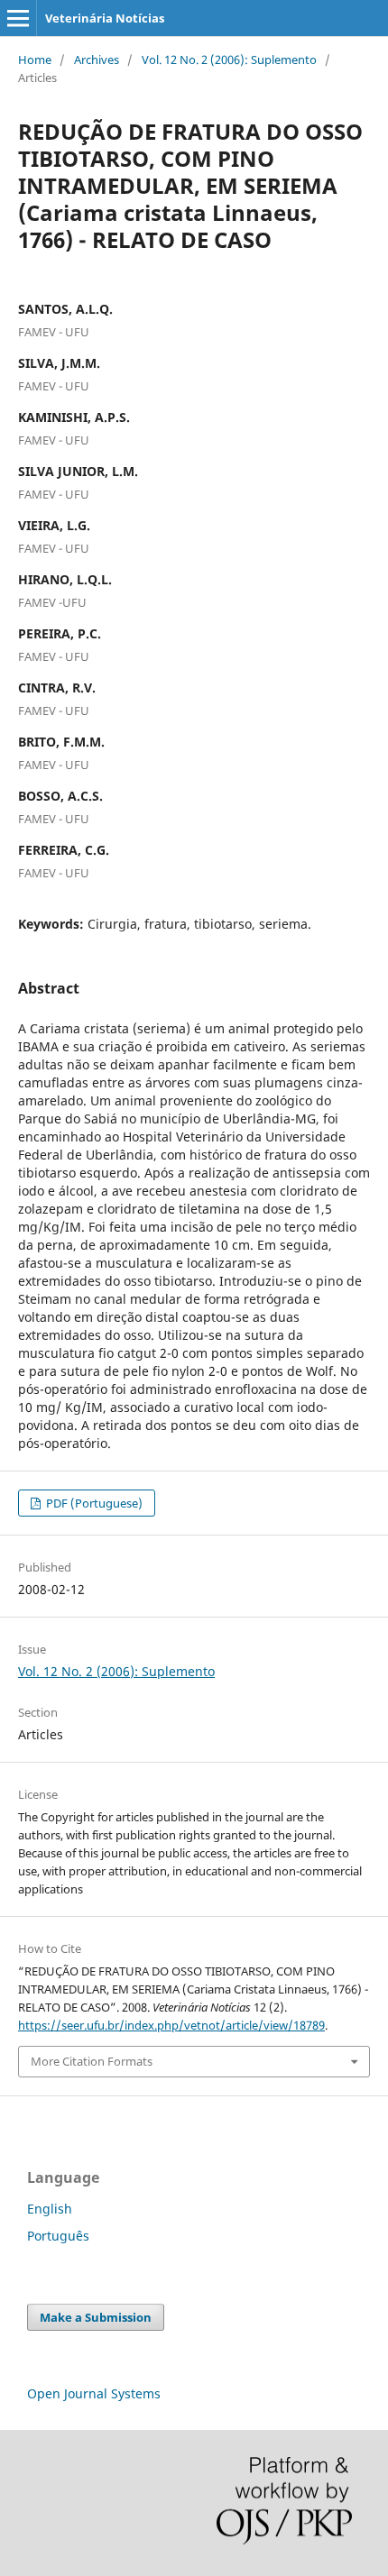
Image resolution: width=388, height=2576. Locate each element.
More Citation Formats (92, 2061)
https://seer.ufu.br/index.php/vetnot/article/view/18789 (171, 2025)
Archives (97, 60)
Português (58, 2236)
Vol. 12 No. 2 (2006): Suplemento (229, 60)
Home (35, 60)
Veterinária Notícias (105, 18)
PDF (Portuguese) (93, 1503)
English (50, 2209)
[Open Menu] (18, 18)
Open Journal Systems (94, 2393)
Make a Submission (96, 2317)
